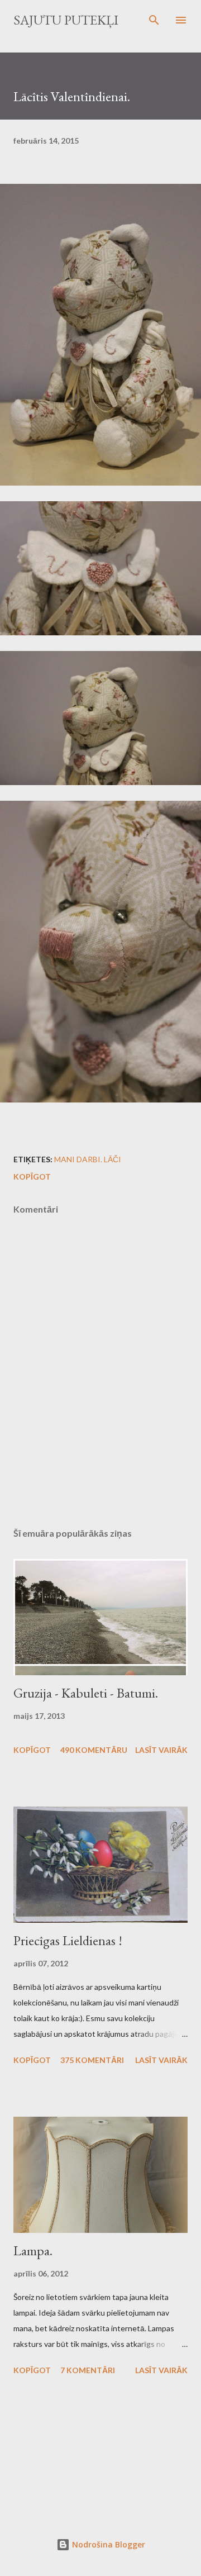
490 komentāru (94, 1750)
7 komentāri (88, 2370)
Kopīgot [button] (32, 1177)
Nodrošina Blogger (107, 2544)
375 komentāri (92, 2060)
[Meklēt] (154, 20)
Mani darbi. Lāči (88, 1159)
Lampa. (33, 2251)
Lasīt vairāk (161, 1750)
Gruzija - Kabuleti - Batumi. (86, 1693)
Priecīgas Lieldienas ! (68, 1940)
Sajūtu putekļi (66, 20)
